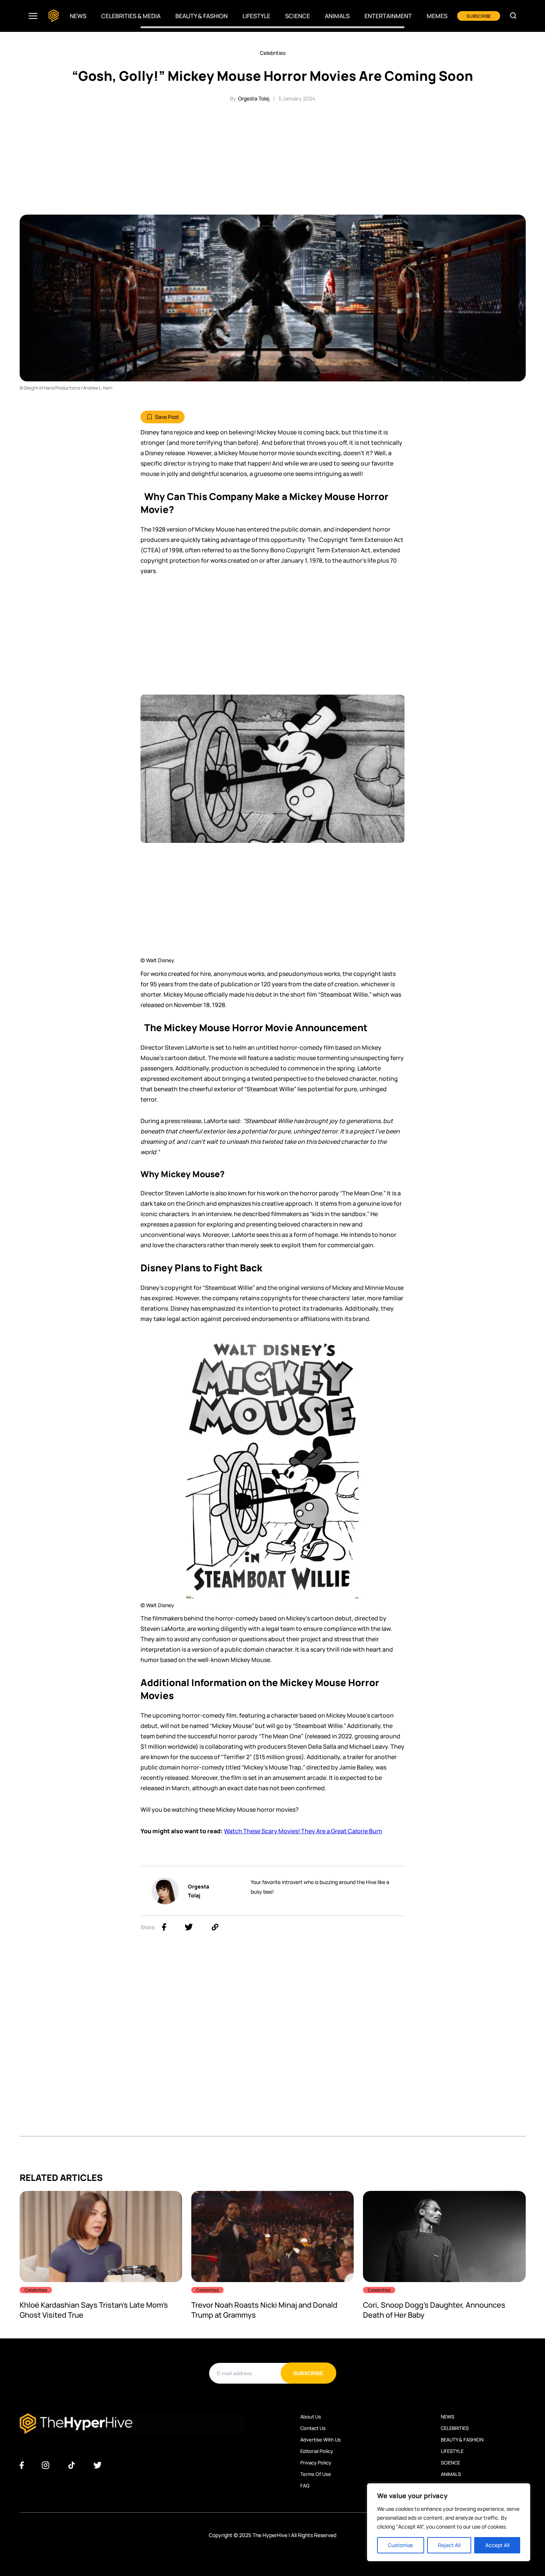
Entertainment (388, 16)
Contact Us (313, 2428)
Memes (437, 16)
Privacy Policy (316, 2463)
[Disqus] (273, 2043)
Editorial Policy (317, 2451)
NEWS (447, 2417)
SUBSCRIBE (479, 16)
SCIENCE (450, 2463)
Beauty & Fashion (202, 16)
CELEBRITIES (455, 2428)
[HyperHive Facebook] (22, 2466)
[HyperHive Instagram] (45, 2466)
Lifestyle (256, 16)
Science (298, 16)
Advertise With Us (321, 2440)
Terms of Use (316, 2474)
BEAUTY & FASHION (462, 2440)
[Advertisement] (272, 159)
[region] (449, 2522)
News (78, 16)
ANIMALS (451, 2474)
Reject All (449, 2545)
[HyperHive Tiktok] (72, 2466)
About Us (311, 2417)
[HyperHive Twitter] (98, 2466)
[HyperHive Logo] (54, 16)
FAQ (305, 2486)
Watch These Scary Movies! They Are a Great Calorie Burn (303, 1831)
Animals (337, 16)
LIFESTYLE (452, 2451)
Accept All (497, 2545)
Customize (400, 2545)
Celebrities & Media (131, 16)
